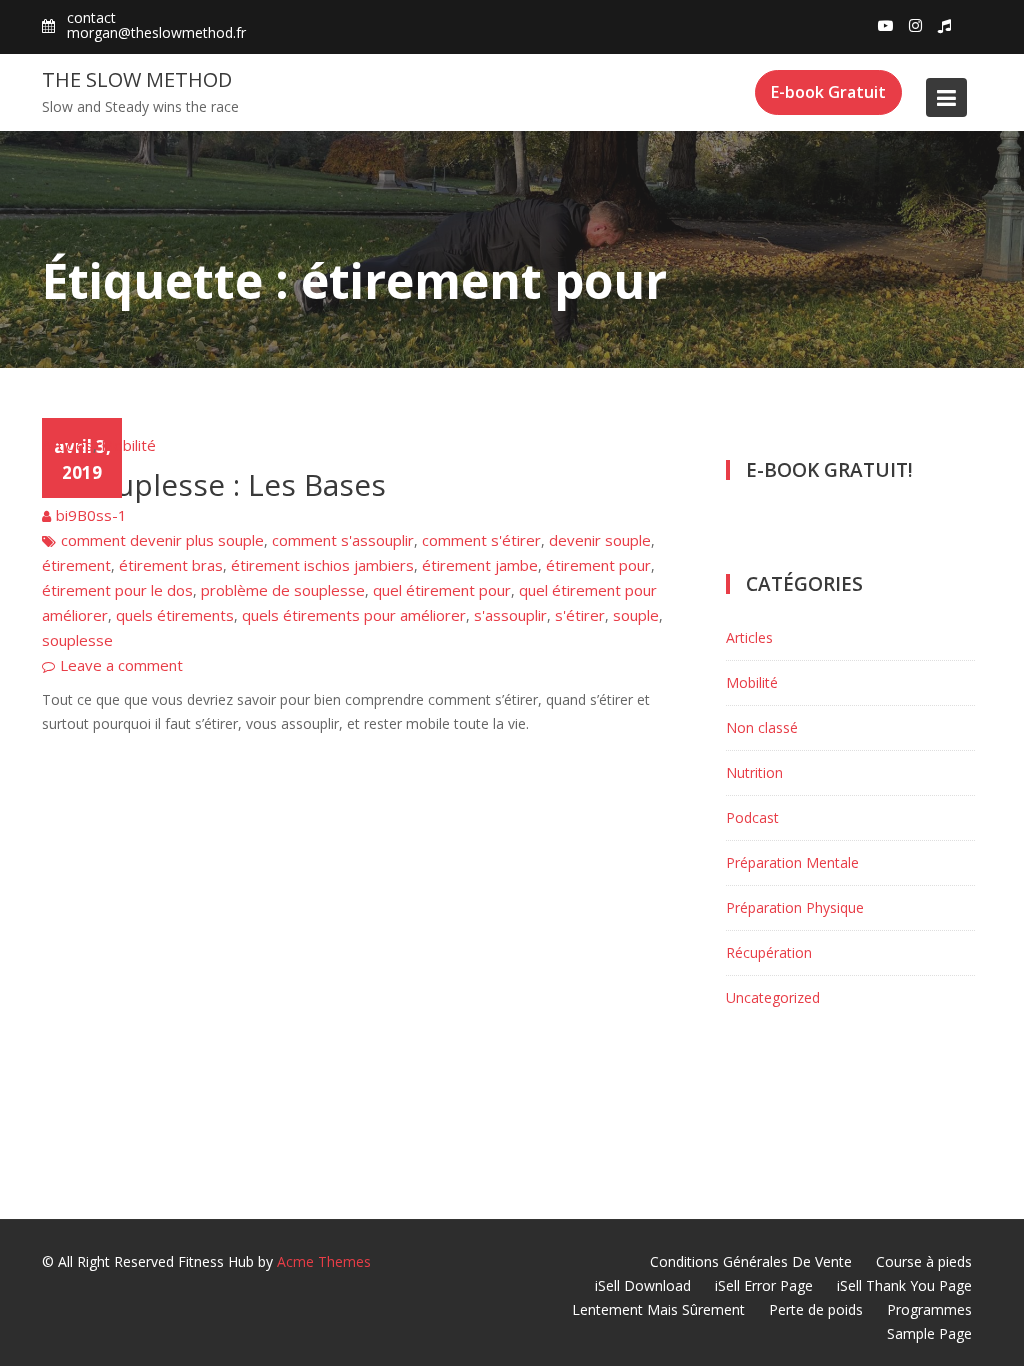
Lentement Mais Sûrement (658, 1309)
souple (636, 615)
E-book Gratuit (828, 92)
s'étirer (580, 615)
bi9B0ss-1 (91, 515)
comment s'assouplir (343, 540)
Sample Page (929, 1333)
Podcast (752, 817)
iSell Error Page (764, 1285)
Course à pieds (924, 1261)
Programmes (929, 1309)
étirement (76, 565)
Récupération (769, 952)
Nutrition (754, 772)
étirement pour (598, 565)
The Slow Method (137, 79)
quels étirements (175, 615)
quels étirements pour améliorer (354, 615)
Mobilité (128, 445)
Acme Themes (324, 1261)
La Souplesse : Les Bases (214, 484)
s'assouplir (510, 615)
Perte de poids (816, 1309)
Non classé (762, 727)
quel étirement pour (442, 590)
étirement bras (171, 565)
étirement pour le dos (117, 590)
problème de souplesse (283, 590)
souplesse (77, 640)
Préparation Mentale (792, 862)
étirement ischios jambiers (322, 565)
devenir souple (600, 540)
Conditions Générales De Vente (751, 1261)
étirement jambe (480, 565)
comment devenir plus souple (162, 540)
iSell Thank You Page (904, 1285)
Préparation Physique (795, 907)
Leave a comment (121, 665)
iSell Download (643, 1285)
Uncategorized (773, 997)
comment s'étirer (481, 540)
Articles (67, 445)
